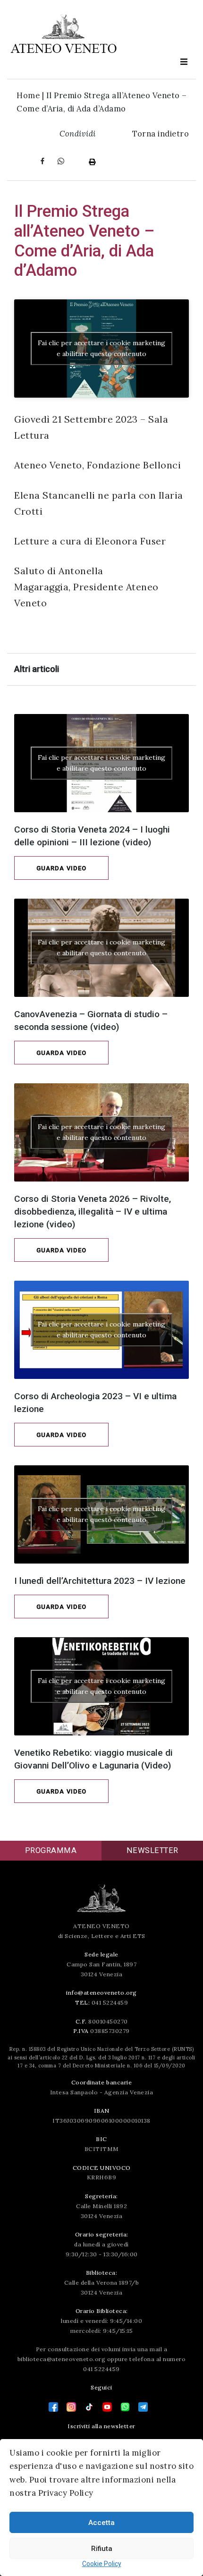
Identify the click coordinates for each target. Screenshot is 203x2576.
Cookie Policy (102, 2564)
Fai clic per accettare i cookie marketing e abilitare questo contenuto (101, 348)
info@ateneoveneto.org (101, 1993)
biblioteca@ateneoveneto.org (62, 2359)
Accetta (101, 2523)
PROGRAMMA (51, 1850)
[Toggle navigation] (184, 62)
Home (28, 95)
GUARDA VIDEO (61, 868)
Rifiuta (102, 2549)
